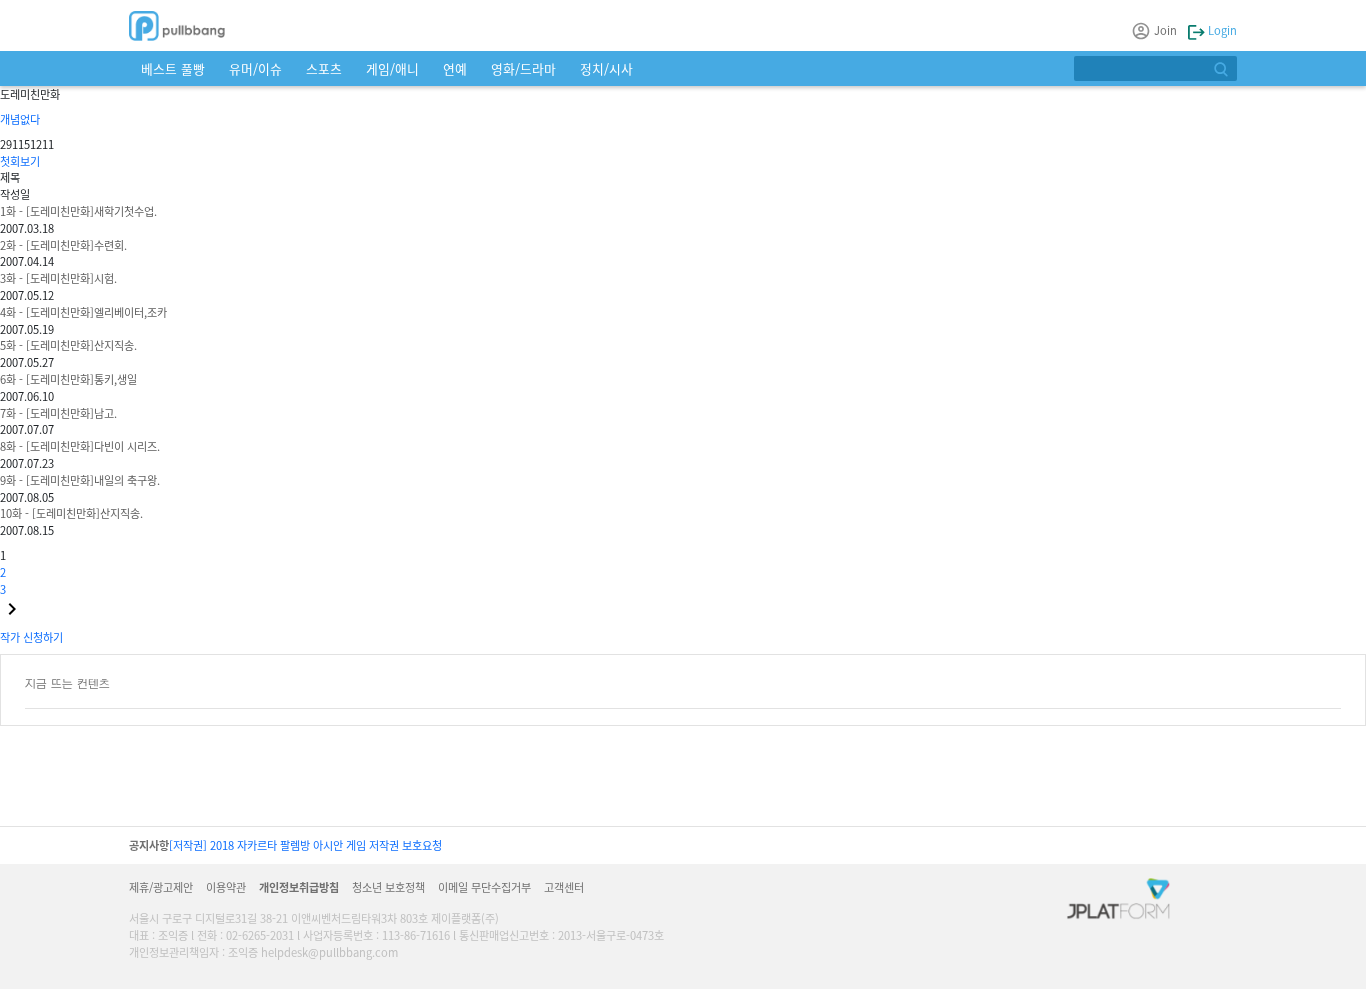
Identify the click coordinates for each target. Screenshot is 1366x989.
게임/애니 (392, 68)
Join (1165, 30)
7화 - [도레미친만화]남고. (58, 413)
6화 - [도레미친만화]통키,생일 (68, 379)
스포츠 (324, 68)
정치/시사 (606, 68)
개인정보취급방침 (299, 887)
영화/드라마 (523, 68)
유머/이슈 (255, 68)
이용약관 (226, 887)
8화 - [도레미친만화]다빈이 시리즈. (80, 446)
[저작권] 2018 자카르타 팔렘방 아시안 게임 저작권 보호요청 (305, 845)
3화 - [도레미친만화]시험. (58, 278)
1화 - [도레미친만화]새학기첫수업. (78, 211)
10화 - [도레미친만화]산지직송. (71, 513)
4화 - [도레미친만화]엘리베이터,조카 (83, 312)
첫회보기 (20, 161)
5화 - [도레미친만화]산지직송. (68, 345)
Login (1221, 30)
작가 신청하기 (31, 637)
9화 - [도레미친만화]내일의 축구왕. (80, 480)
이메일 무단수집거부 (484, 887)
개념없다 (20, 119)
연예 (455, 68)
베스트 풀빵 (173, 68)
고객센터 (564, 887)
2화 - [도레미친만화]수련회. (63, 245)
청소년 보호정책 (388, 887)
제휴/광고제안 (161, 887)
